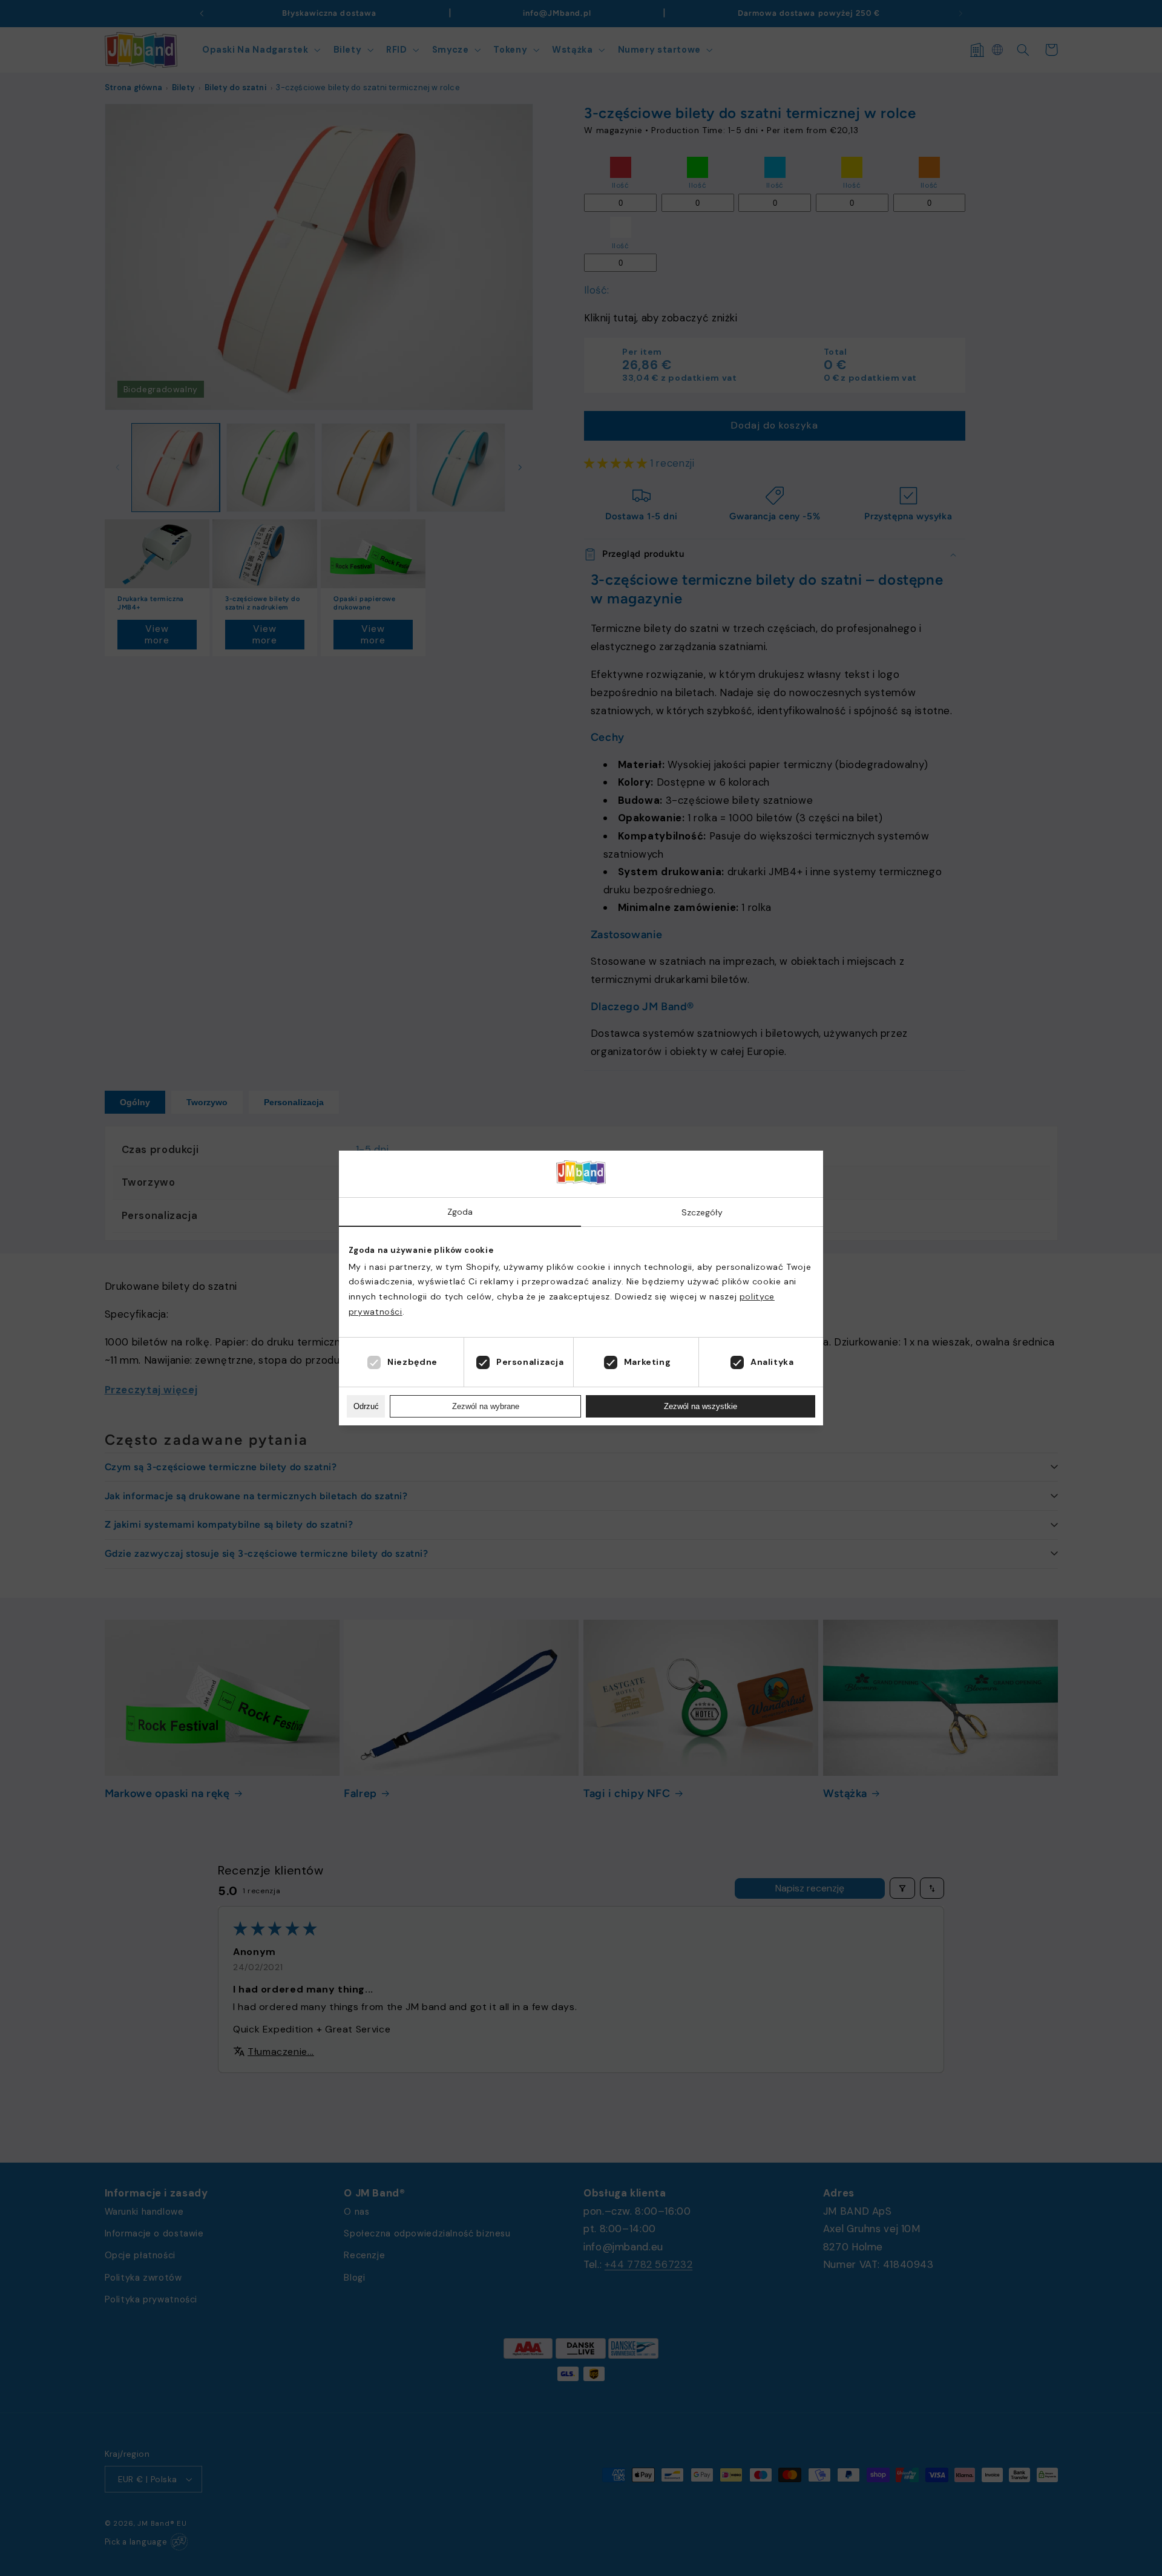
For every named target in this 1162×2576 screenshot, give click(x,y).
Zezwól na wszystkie (701, 1406)
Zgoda (460, 1212)
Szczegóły (702, 1212)
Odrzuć (366, 1406)
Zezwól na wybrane (486, 1406)
